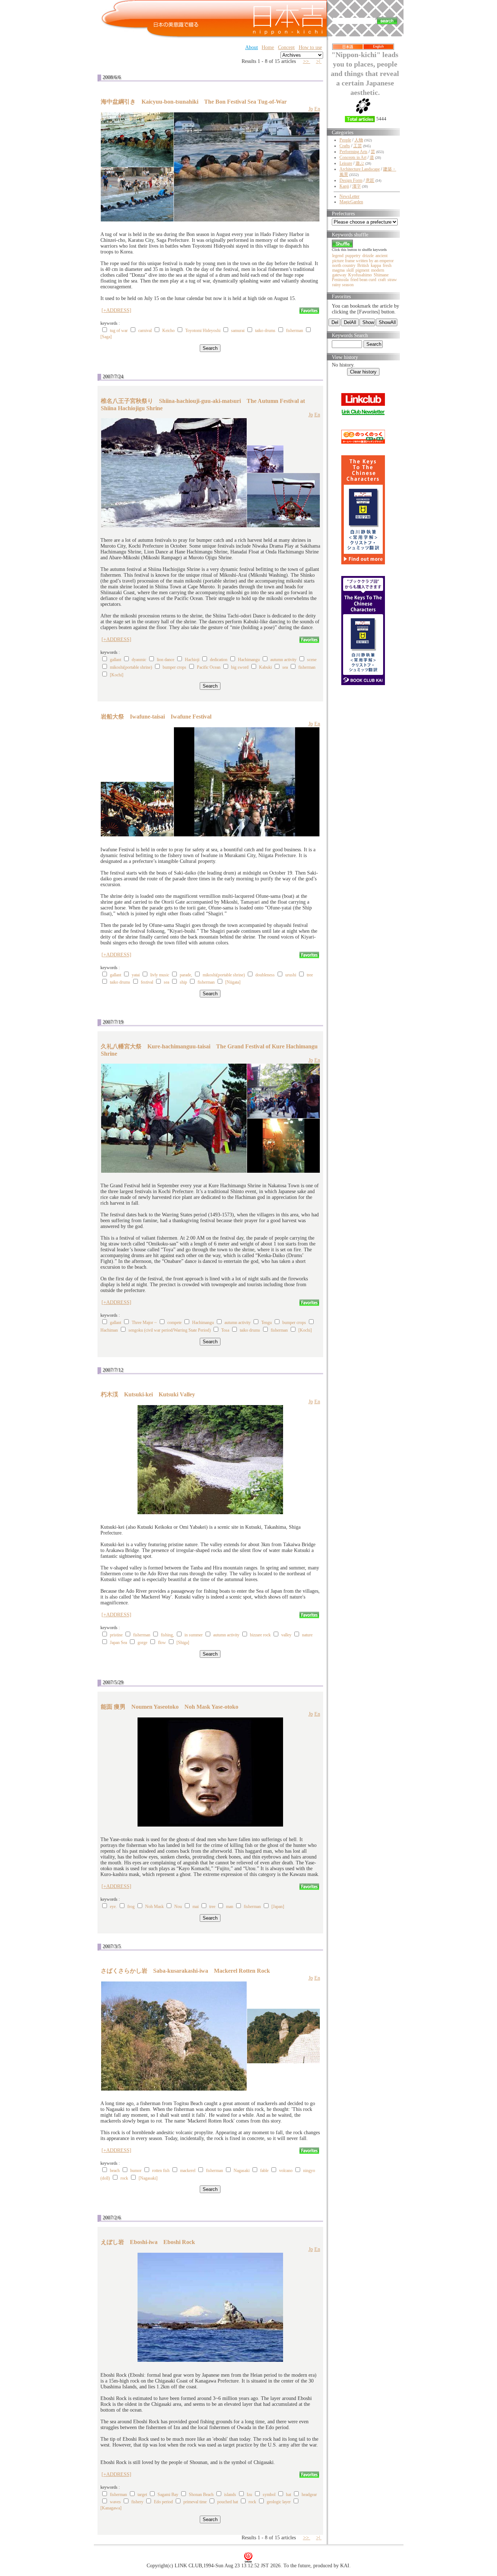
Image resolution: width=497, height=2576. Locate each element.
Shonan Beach (201, 2495)
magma (338, 270)
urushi (291, 975)
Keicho (168, 331)
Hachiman (109, 1330)
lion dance (166, 660)
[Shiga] (183, 1643)
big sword (240, 667)
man (230, 1907)
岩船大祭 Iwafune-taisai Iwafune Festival (156, 717)
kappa (376, 265)
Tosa (225, 1330)
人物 (359, 140)
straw (392, 280)
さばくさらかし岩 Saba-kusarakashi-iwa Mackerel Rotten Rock (185, 1971)
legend (338, 256)
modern (378, 270)
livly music (160, 975)
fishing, (167, 1635)
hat (289, 2495)
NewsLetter (349, 196)
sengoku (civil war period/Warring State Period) (170, 1330)
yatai (136, 975)
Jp (311, 109)
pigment (362, 270)
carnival (145, 331)
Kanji (344, 186)
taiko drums (265, 331)
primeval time (195, 2502)
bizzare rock (260, 1635)
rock (124, 2178)
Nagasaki (242, 2171)
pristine (116, 1635)
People (345, 140)
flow (162, 1643)
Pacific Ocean (209, 667)
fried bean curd (363, 280)
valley (286, 1635)
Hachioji (192, 660)
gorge (142, 1643)
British (363, 265)
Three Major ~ (144, 1323)
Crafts (345, 146)
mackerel (188, 2171)
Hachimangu (249, 660)
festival (147, 982)
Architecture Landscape (360, 169)
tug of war (119, 331)
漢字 (357, 186)
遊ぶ (360, 163)
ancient (381, 256)
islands (230, 2495)
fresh (387, 265)
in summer (194, 1635)
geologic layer (279, 2502)
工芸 (358, 146)
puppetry (353, 256)
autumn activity (283, 660)
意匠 (370, 180)
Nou (178, 1907)
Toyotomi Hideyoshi (203, 331)
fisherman (295, 331)
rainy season (343, 285)
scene (312, 660)
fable (264, 2171)
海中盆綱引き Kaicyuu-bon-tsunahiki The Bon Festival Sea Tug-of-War (194, 102)
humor (136, 2171)
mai (196, 1907)
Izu (249, 2495)
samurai (238, 331)
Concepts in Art (353, 157)
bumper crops (174, 667)
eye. (113, 1907)
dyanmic (139, 660)
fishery (137, 2502)
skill (350, 270)
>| (319, 61)
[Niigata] (233, 982)
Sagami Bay (168, 2495)
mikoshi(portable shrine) (131, 667)
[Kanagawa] (111, 2508)
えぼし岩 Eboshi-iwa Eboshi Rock (148, 2242)
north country (344, 265)
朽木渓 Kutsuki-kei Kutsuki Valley (148, 1394)
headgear (309, 2495)
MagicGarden (351, 202)
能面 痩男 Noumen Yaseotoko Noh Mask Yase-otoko (170, 1707)
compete (174, 1323)
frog (131, 1907)
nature (307, 1635)
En (317, 109)
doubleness (265, 975)
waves (115, 2502)
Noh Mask (154, 1907)
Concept (286, 47)
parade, (186, 975)
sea (285, 667)
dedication (219, 660)
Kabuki (265, 667)
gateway (339, 275)
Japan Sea (118, 1643)
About (252, 47)
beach (115, 2171)
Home (268, 47)
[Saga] (106, 337)
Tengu (267, 1323)
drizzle (368, 256)
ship (183, 982)
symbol (269, 2495)
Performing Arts (353, 152)
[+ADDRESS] (116, 310)
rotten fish (161, 2171)
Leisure (346, 163)
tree (310, 975)
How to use (310, 47)
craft (382, 280)
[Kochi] (117, 675)
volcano (286, 2171)
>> (307, 61)
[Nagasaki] (148, 2178)
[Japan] (278, 1907)
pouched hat (228, 2502)
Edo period (163, 2502)
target (142, 2495)
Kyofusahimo (360, 275)
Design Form (351, 180)
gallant (116, 660)
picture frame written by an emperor (363, 261)
